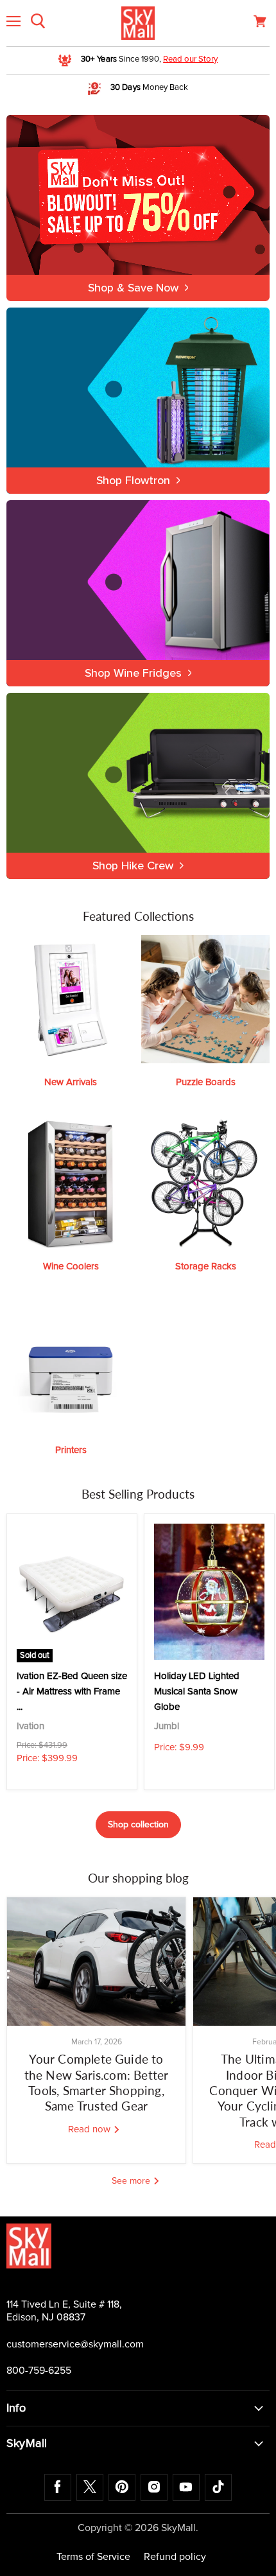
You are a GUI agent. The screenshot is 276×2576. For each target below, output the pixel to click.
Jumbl (167, 1726)
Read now (91, 2129)
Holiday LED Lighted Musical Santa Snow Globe (197, 1692)
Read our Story (190, 59)
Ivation (30, 1726)
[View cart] (260, 21)
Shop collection (138, 1825)
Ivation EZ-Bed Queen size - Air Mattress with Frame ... (72, 1692)
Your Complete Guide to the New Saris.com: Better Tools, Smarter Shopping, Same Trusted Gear (97, 2082)
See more (132, 2181)
